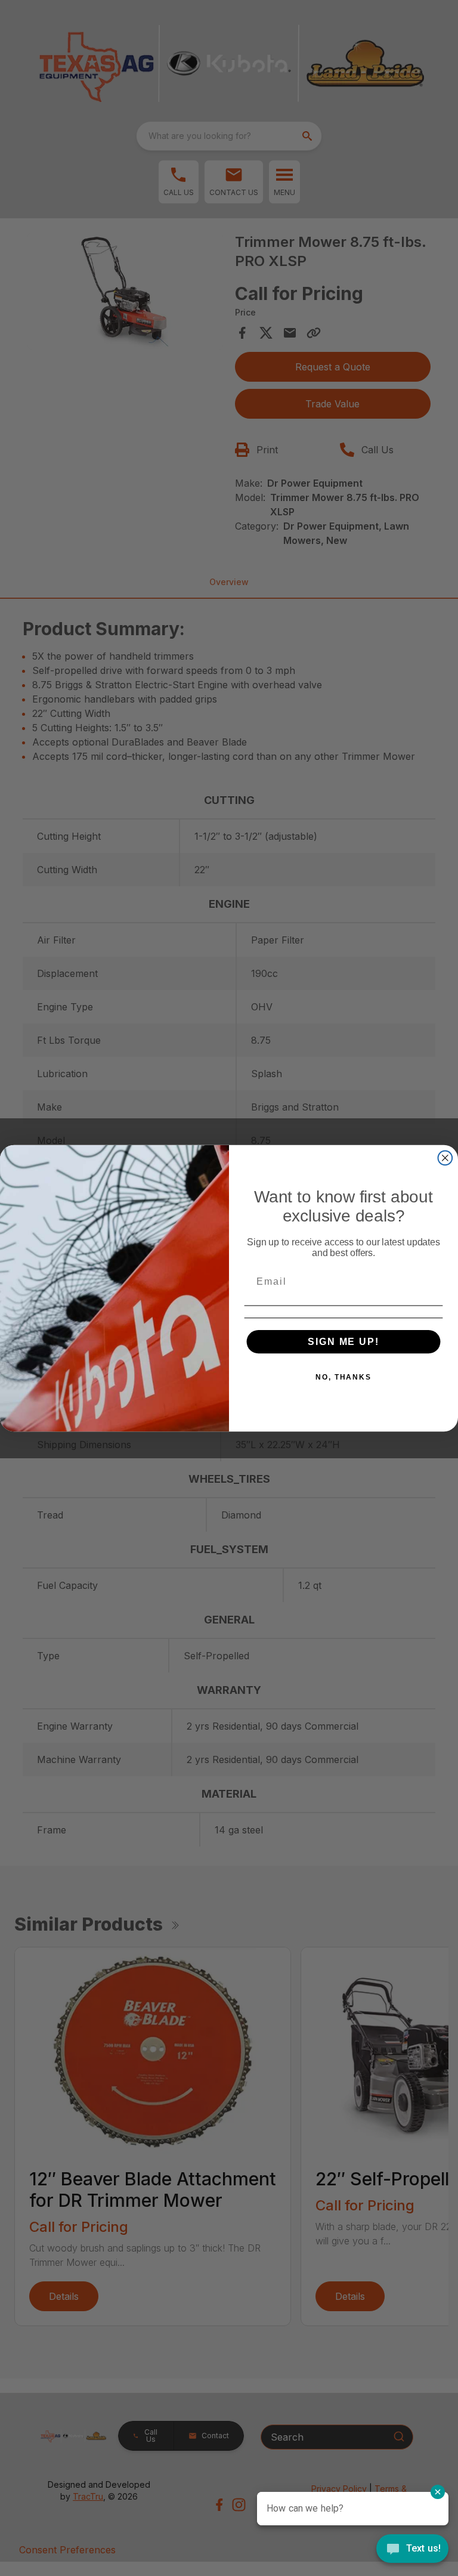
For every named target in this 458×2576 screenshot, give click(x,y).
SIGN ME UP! (343, 1341)
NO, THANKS (343, 1377)
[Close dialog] (445, 1158)
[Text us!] (412, 2550)
